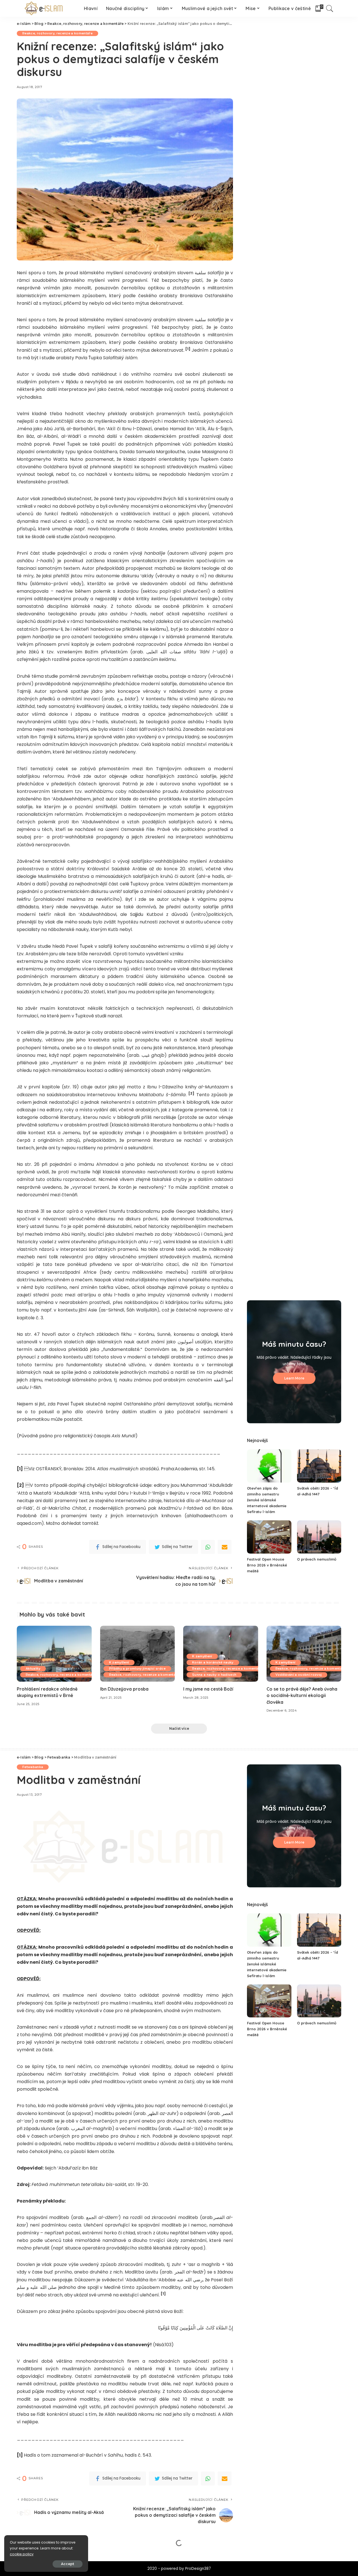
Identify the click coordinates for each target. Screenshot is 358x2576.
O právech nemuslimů (317, 1559)
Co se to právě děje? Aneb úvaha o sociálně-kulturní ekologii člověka (302, 1695)
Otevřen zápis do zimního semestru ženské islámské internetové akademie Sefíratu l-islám (267, 1500)
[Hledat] (330, 8)
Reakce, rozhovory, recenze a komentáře (57, 33)
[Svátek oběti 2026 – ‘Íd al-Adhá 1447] (319, 1466)
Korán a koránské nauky (213, 1662)
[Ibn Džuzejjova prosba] (138, 1654)
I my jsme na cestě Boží (208, 1689)
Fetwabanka (33, 1767)
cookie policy (22, 2554)
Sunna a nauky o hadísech (214, 1675)
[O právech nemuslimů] (319, 1537)
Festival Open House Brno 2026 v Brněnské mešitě (267, 1565)
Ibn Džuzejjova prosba (124, 1689)
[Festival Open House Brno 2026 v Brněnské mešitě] (269, 1537)
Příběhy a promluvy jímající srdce (137, 1669)
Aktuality (33, 1669)
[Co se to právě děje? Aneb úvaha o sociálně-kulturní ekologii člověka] (304, 1654)
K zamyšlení (119, 1662)
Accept (68, 2564)
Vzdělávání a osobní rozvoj (299, 1675)
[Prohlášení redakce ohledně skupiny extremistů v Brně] (54, 1654)
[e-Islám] (45, 8)
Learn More (294, 1378)
